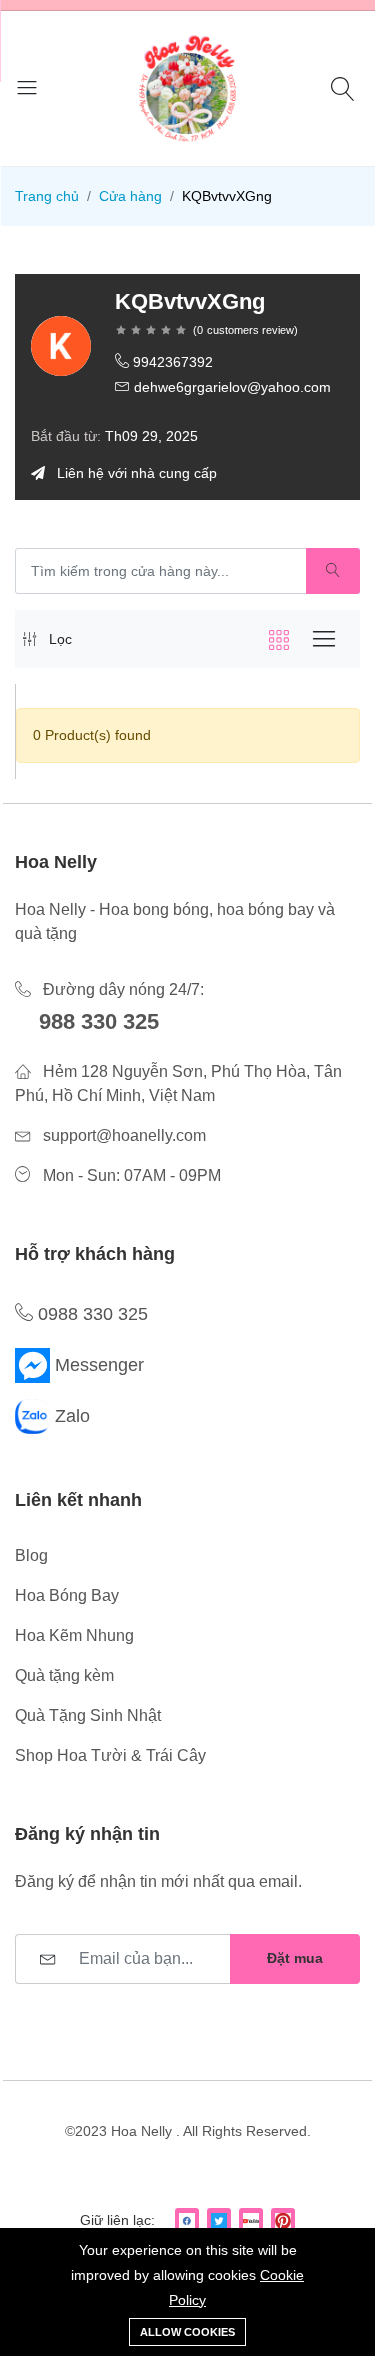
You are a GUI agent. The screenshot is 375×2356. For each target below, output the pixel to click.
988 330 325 (99, 1022)
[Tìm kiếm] (345, 88)
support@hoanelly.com (124, 1135)
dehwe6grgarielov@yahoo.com (232, 387)
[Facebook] (187, 2220)
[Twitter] (219, 2220)
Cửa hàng (130, 196)
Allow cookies (187, 2332)
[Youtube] (251, 2220)
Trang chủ (47, 196)
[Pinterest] (283, 2220)
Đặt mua (295, 1958)
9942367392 (173, 362)
